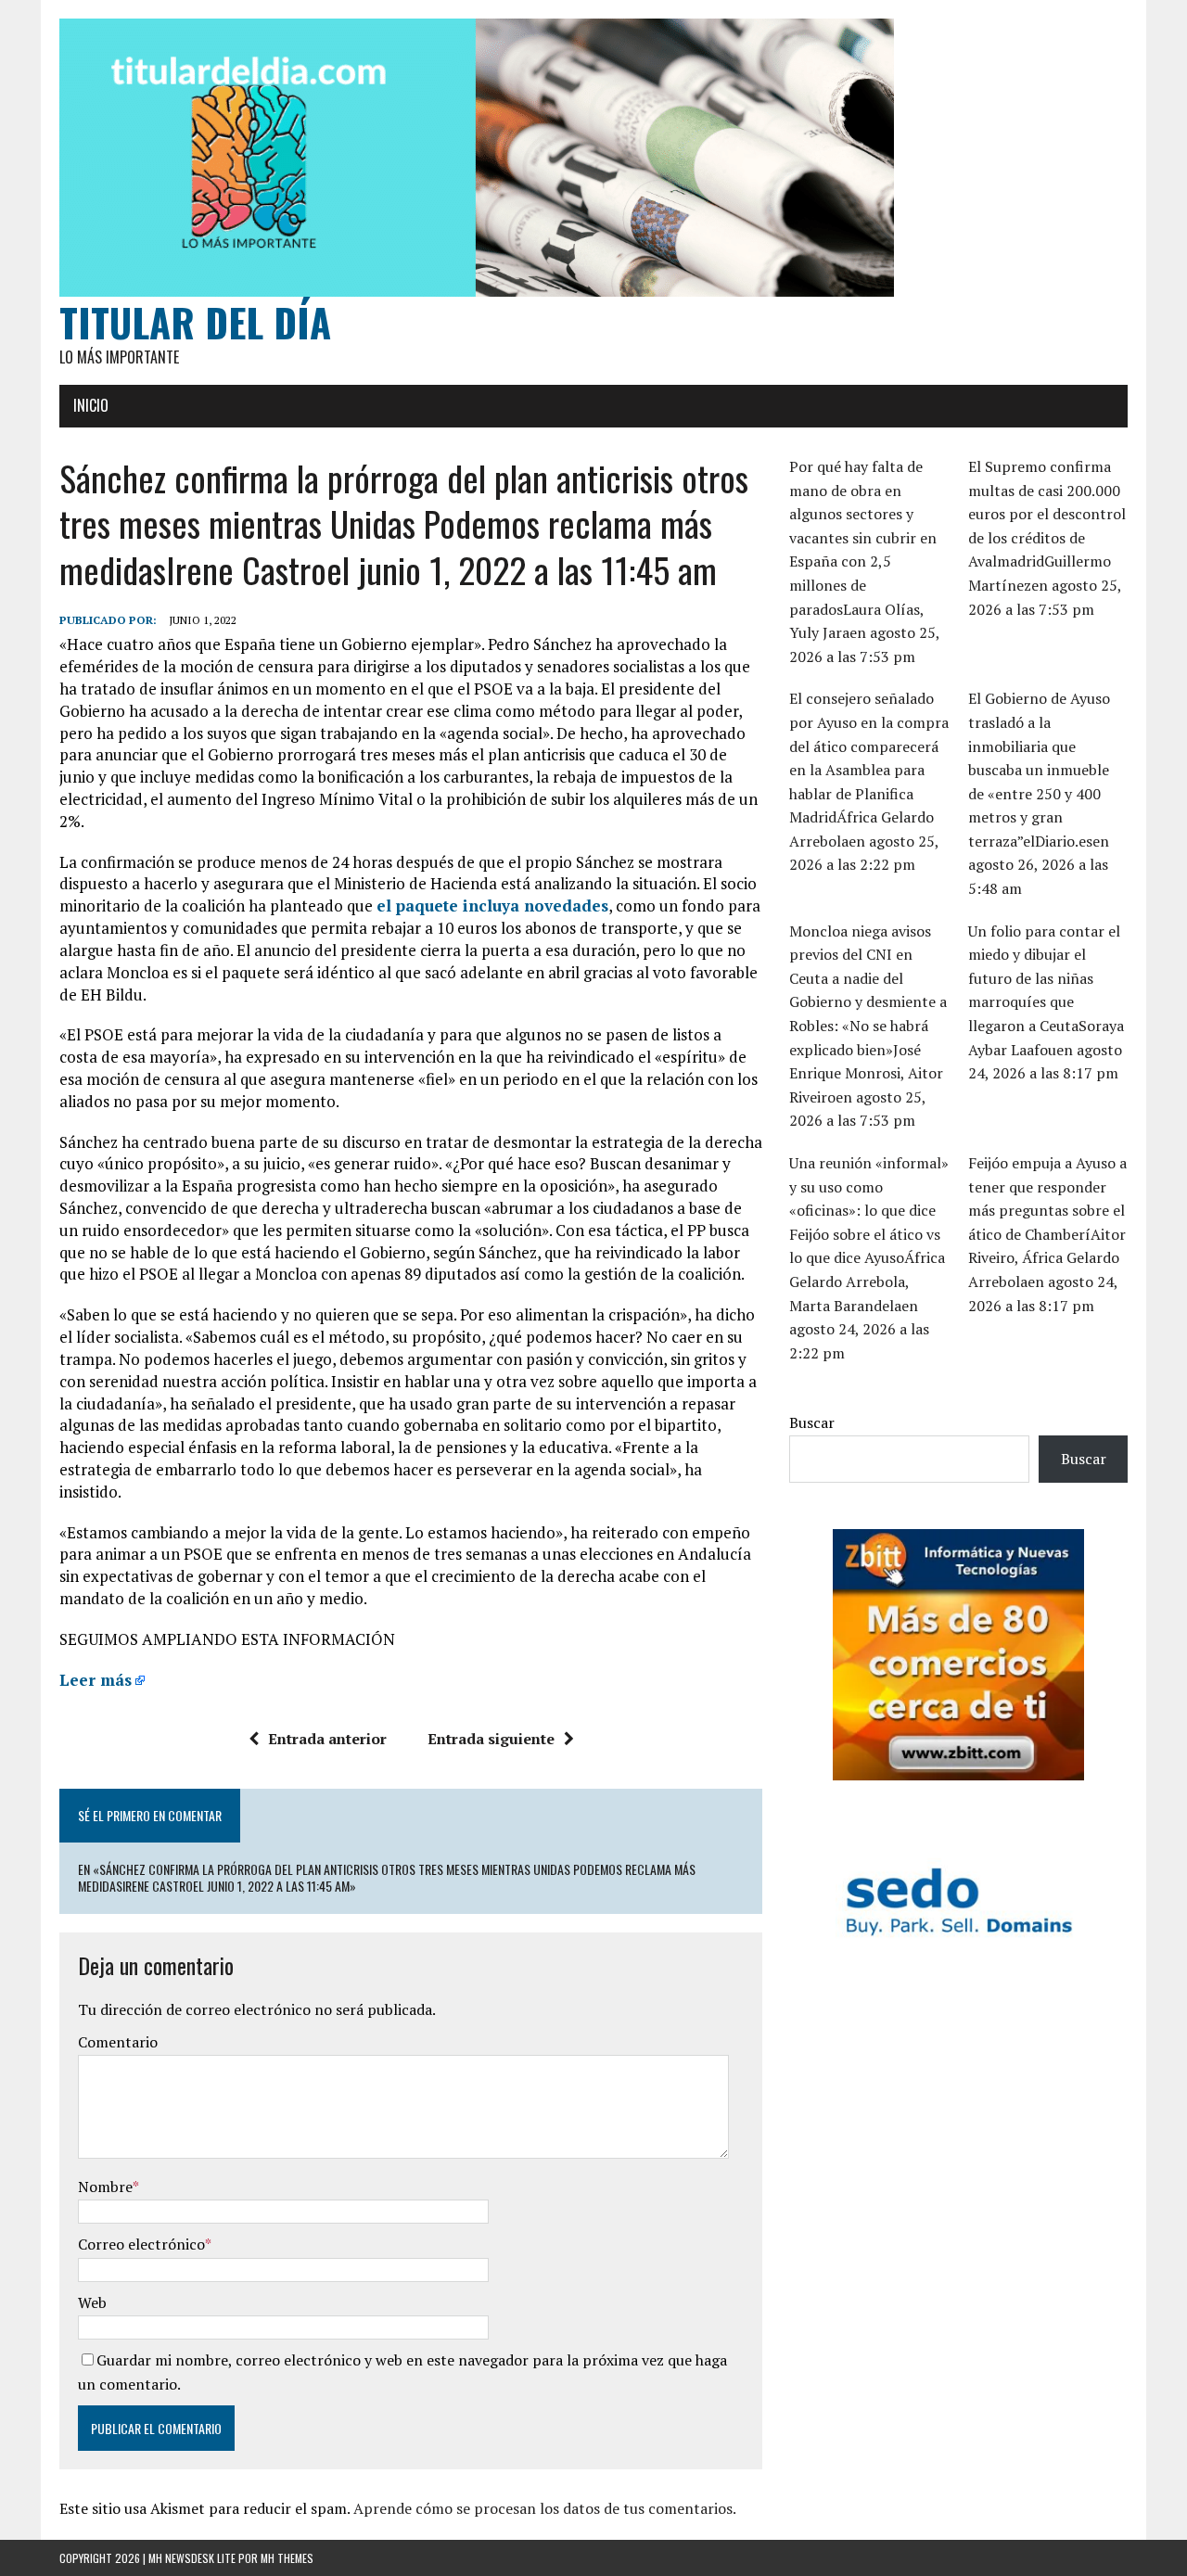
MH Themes (287, 2558)
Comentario (118, 2042)
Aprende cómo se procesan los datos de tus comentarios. (545, 2508)
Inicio (91, 405)
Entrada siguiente (491, 1739)
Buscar (812, 1422)
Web (92, 2302)
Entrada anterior (327, 1739)
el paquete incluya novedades (492, 905)
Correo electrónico (141, 2244)
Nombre (105, 2187)
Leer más (96, 1680)
